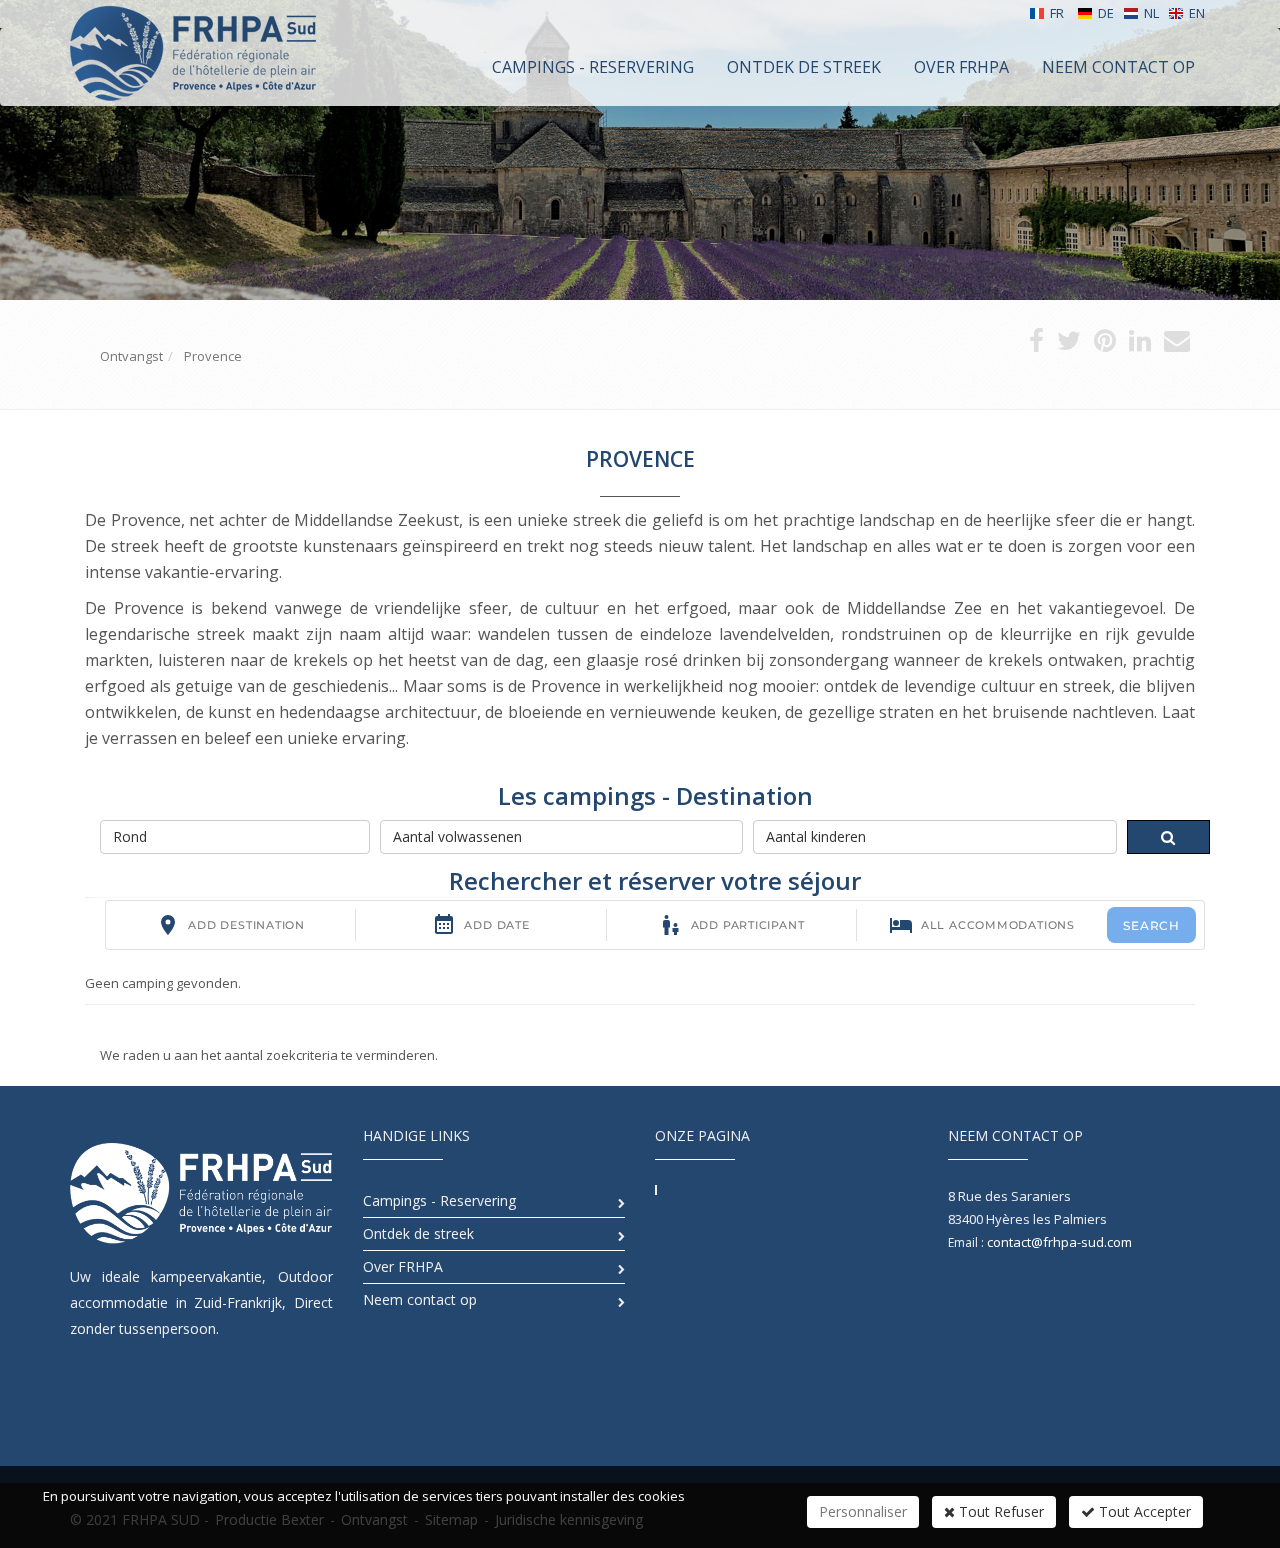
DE (1106, 13)
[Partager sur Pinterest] (1105, 345)
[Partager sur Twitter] (1069, 345)
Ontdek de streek (418, 1233)
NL (1151, 13)
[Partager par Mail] (1177, 345)
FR (1057, 13)
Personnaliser (863, 1511)
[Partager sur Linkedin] (1140, 345)
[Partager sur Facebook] (1036, 345)
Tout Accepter (1143, 1511)
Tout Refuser (999, 1511)
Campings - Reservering (439, 1200)
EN (1197, 13)
